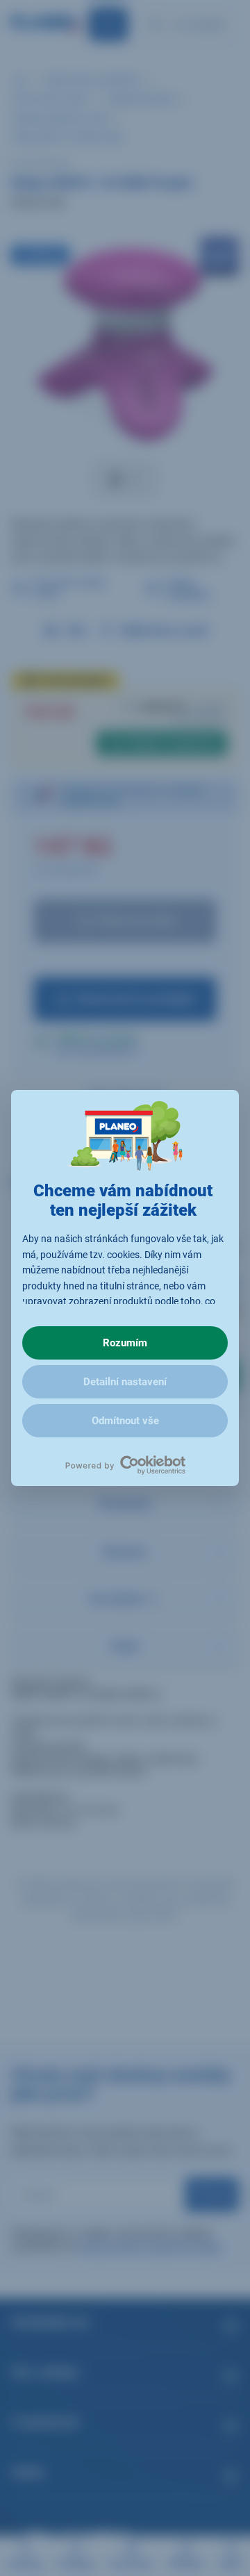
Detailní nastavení (125, 1382)
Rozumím (125, 1343)
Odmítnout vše (125, 1421)
